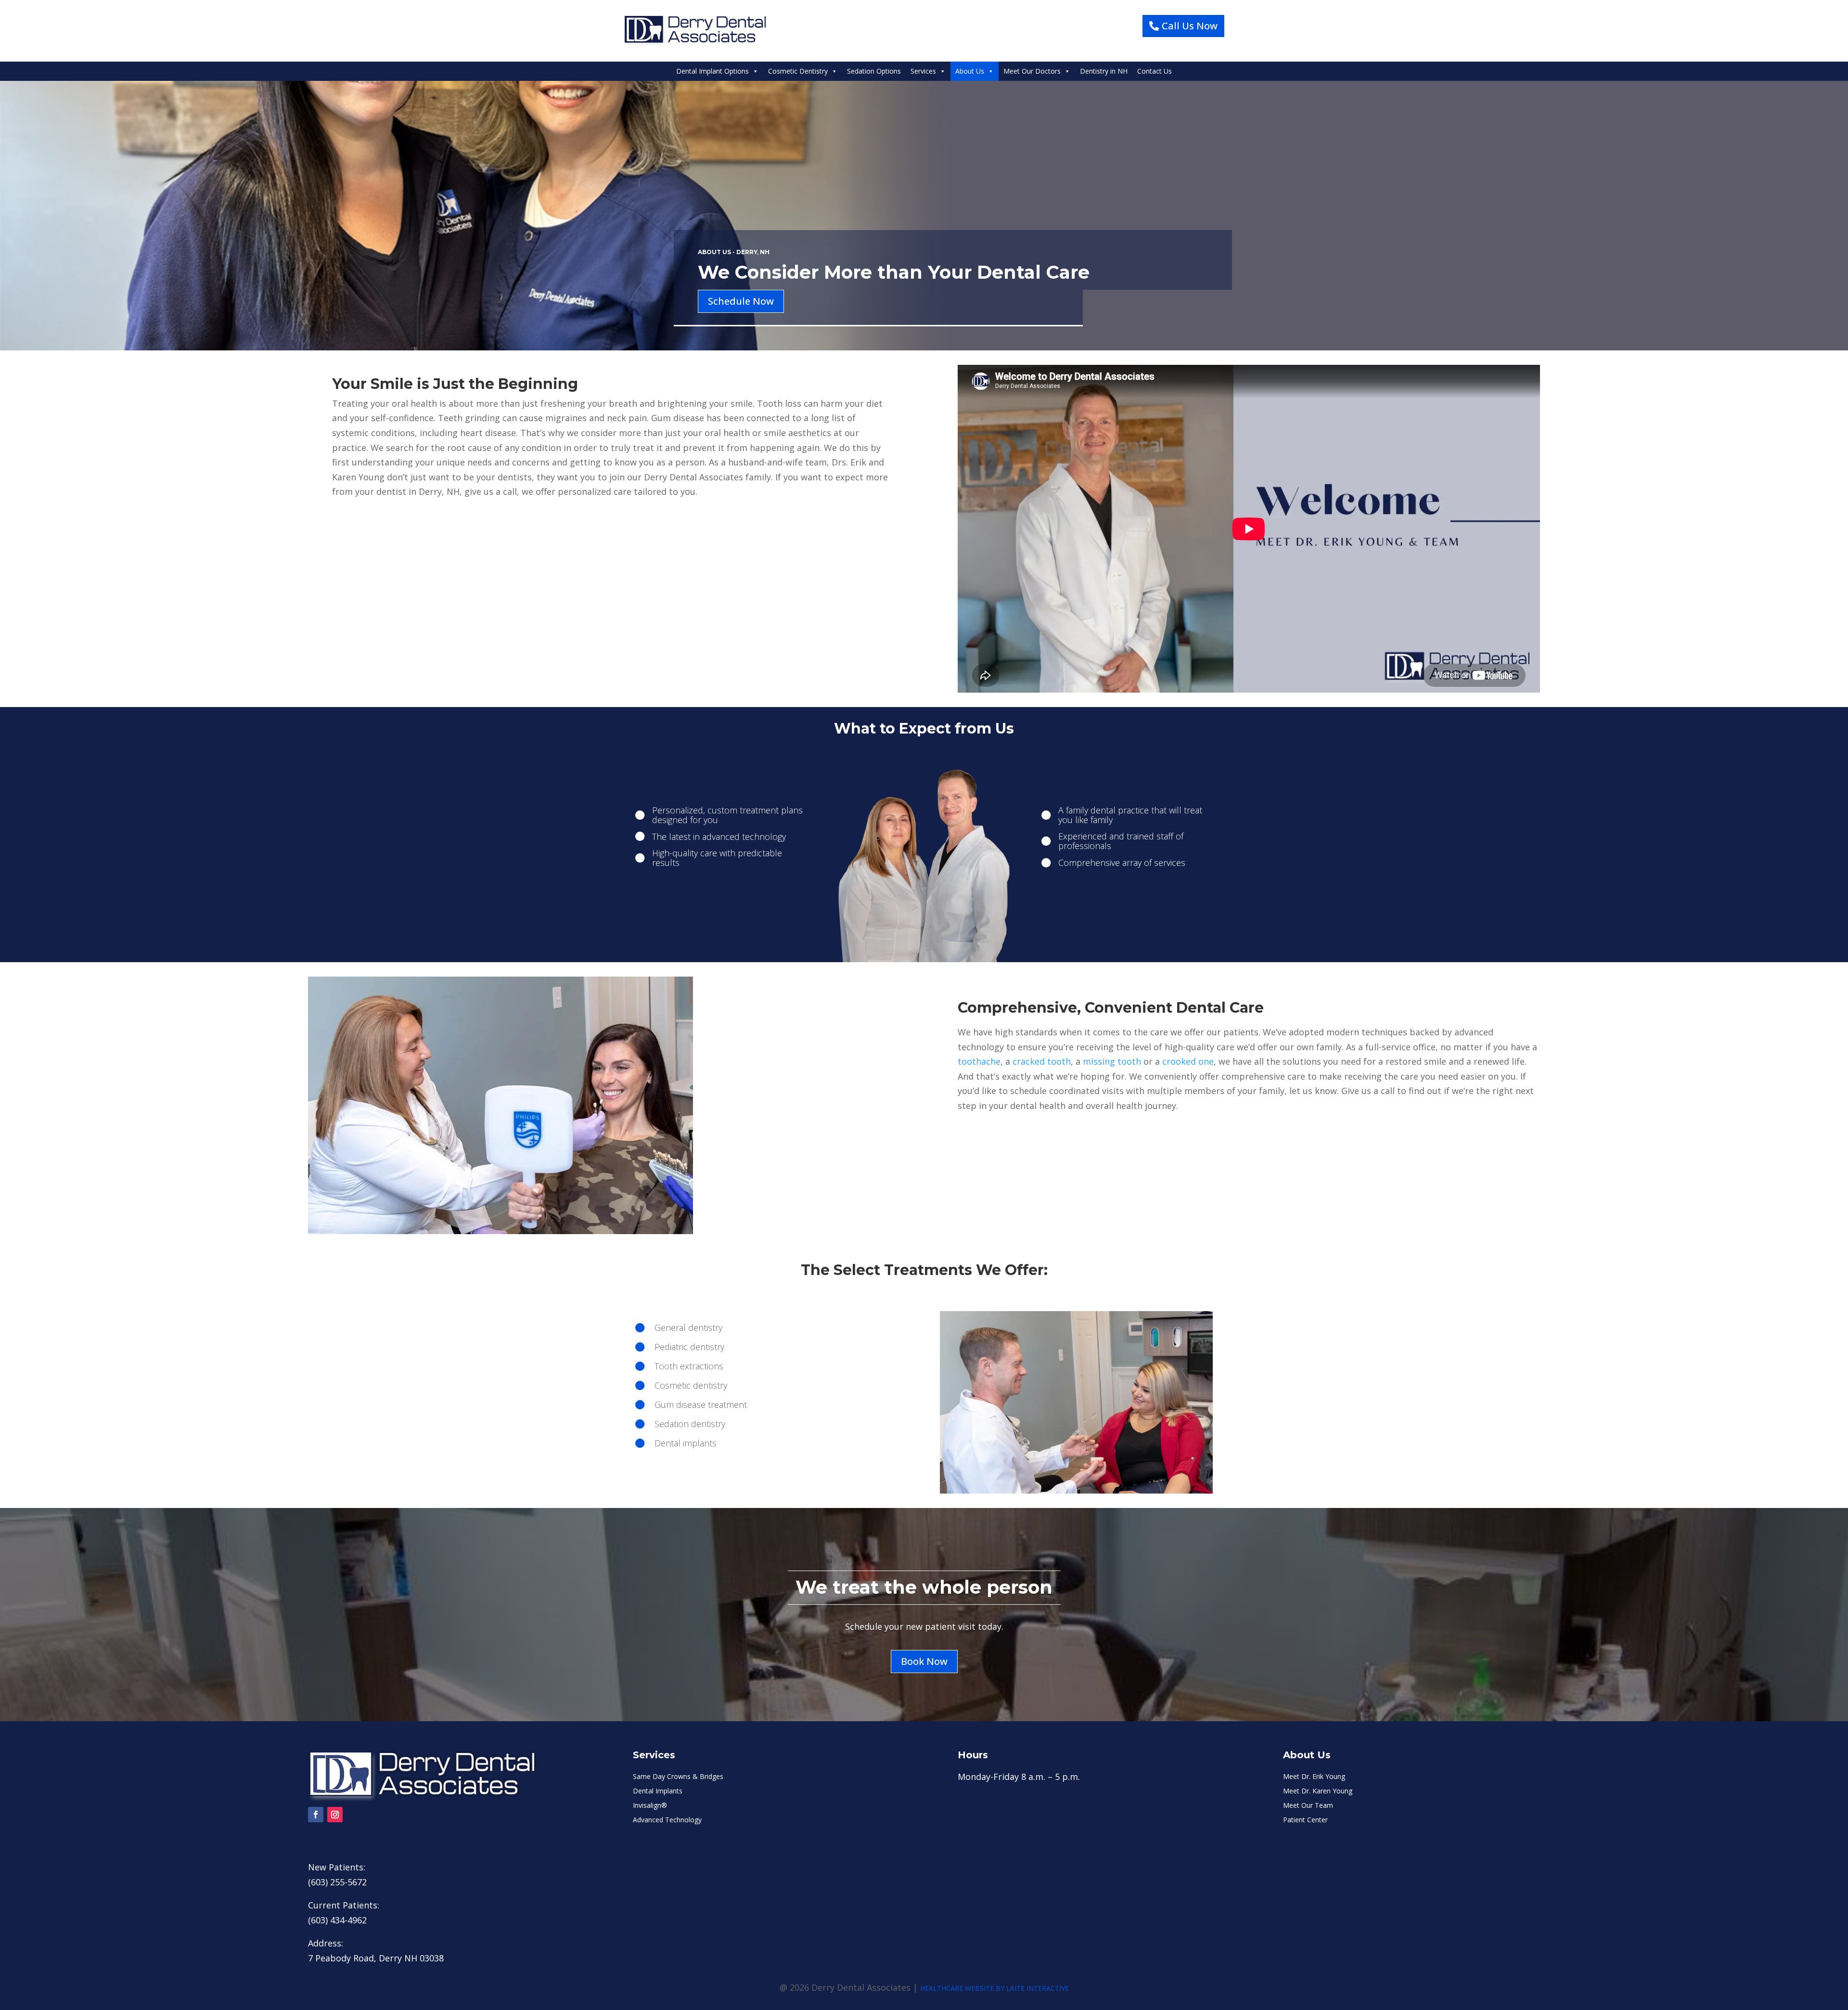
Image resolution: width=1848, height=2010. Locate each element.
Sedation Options (874, 71)
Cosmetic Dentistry (798, 71)
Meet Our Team (1308, 1806)
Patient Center (1305, 1820)
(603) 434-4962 (337, 1920)
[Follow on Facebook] (316, 1815)
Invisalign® (650, 1806)
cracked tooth (1042, 1061)
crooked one (1188, 1061)
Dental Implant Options (712, 71)
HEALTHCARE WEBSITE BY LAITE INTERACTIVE (995, 1988)
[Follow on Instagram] (335, 1815)
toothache (979, 1061)
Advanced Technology (667, 1820)
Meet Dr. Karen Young (1318, 1791)
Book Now (924, 1661)
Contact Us (1155, 71)
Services (923, 71)
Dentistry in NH (1104, 71)
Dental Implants (658, 1791)
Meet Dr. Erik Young (1314, 1777)
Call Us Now (1190, 26)
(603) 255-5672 (337, 1882)
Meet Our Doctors (1032, 71)
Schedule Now (741, 301)
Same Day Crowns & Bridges (678, 1777)
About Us (970, 71)
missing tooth (1112, 1061)
